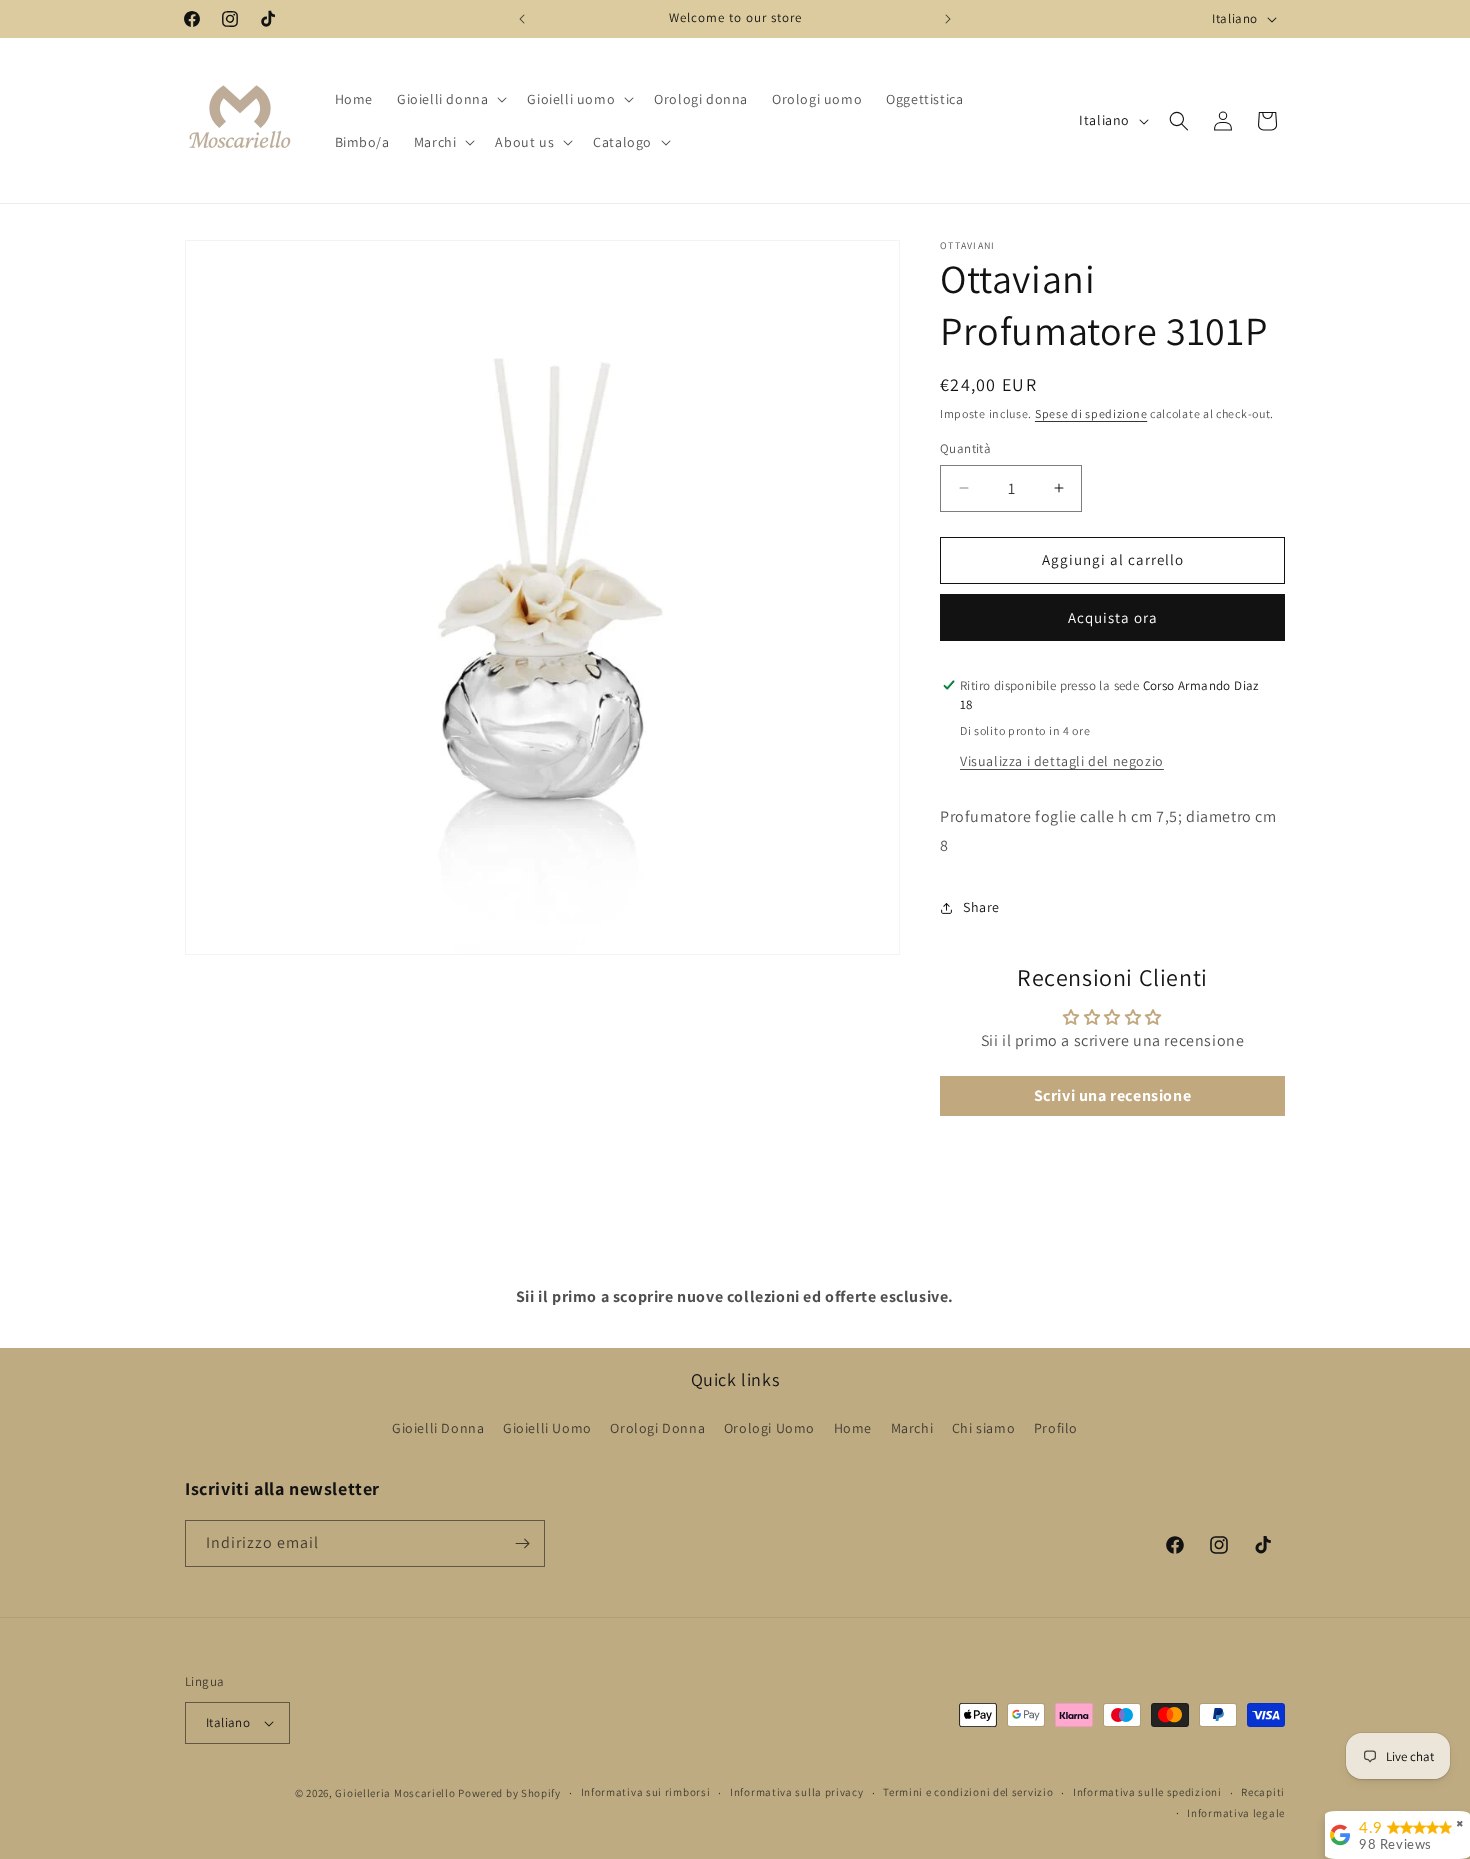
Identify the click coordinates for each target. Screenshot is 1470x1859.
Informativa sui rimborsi (646, 1792)
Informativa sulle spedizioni (1147, 1792)
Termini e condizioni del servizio (968, 1792)
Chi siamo (983, 1428)
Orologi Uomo (769, 1428)
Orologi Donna (657, 1428)
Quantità (965, 448)
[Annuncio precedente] (522, 19)
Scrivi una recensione (1113, 1095)
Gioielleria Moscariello (395, 1793)
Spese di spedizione (1091, 413)
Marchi (912, 1428)
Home (853, 1428)
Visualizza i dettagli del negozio (1062, 761)
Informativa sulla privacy (797, 1792)
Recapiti (1263, 1792)
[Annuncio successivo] (948, 19)
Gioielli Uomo (547, 1428)
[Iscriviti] (522, 1543)
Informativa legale (1236, 1813)
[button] (450, 99)
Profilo (1056, 1428)
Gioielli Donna (438, 1428)
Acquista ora (1113, 617)
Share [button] (981, 907)
